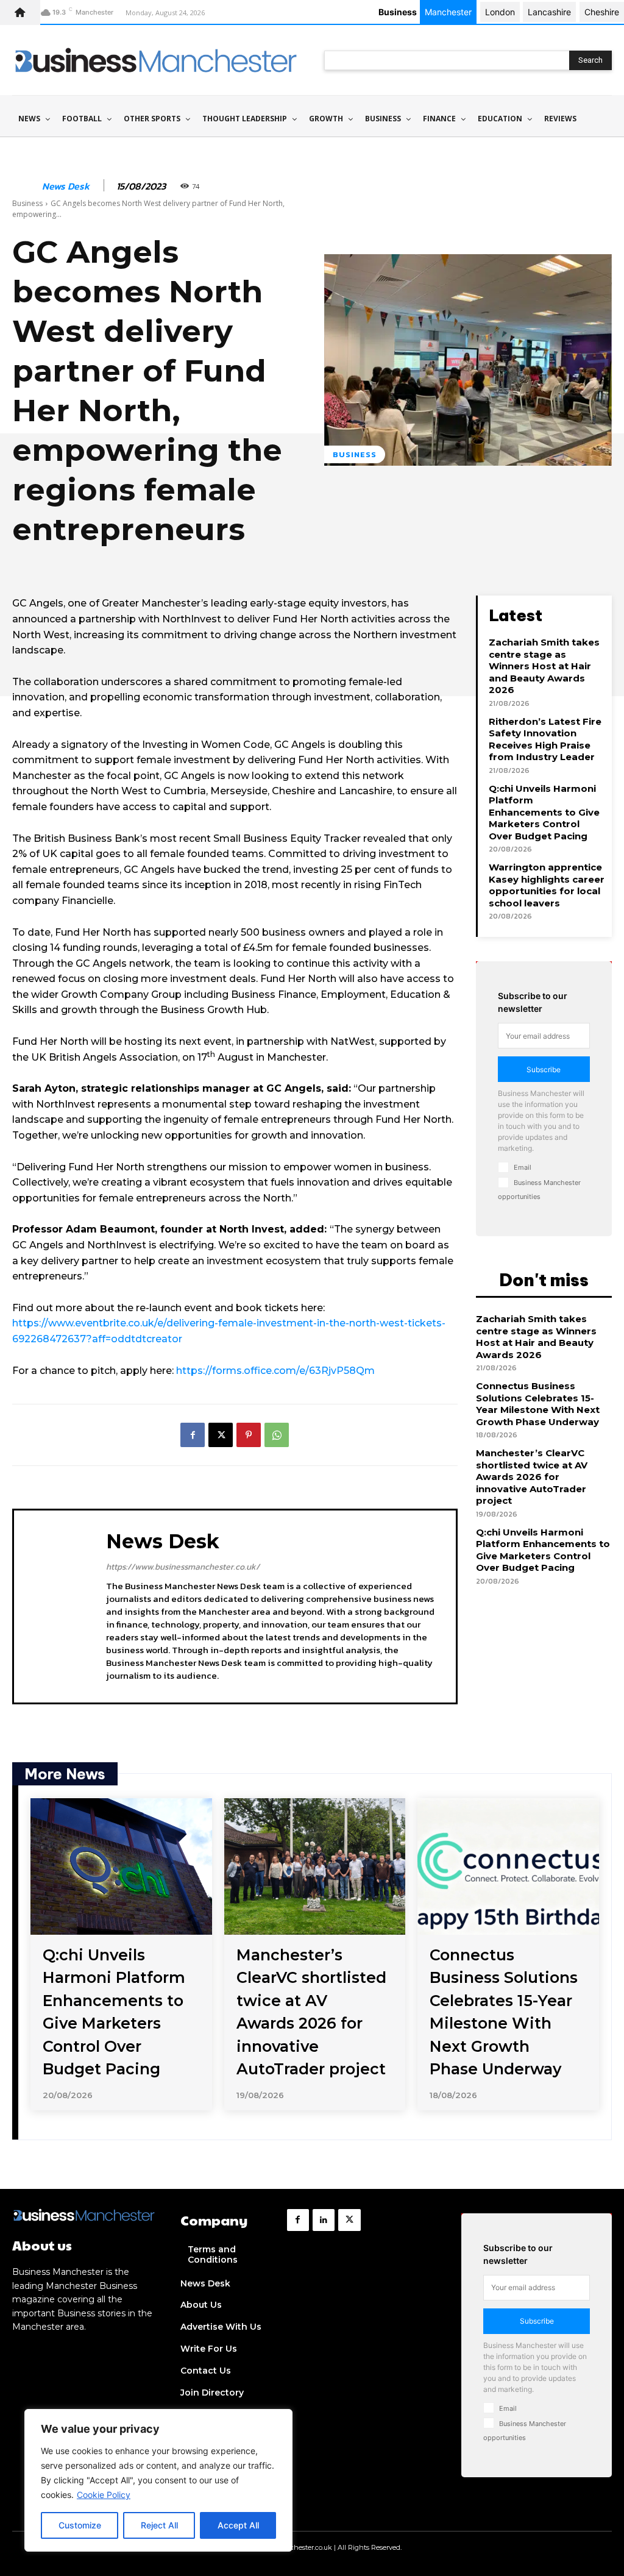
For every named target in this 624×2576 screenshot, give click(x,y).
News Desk (66, 186)
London (500, 12)
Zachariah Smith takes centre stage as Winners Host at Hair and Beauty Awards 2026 (544, 666)
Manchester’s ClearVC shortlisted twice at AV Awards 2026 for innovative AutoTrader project (532, 1477)
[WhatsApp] (277, 1435)
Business (27, 203)
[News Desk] (26, 186)
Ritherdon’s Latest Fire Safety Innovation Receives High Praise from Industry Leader (545, 739)
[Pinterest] (249, 1435)
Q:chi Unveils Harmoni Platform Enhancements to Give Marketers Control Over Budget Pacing (544, 812)
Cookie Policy (104, 2495)
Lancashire (549, 12)
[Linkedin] (324, 2220)
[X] (221, 1435)
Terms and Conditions (213, 2254)
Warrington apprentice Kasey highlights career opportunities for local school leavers (547, 885)
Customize (80, 2525)
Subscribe (544, 1069)
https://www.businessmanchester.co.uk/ (183, 1567)
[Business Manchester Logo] (156, 60)
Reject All (159, 2525)
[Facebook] (193, 1435)
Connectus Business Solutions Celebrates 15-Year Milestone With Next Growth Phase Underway (538, 1404)
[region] (158, 2480)
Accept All (238, 2525)
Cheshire (602, 12)
